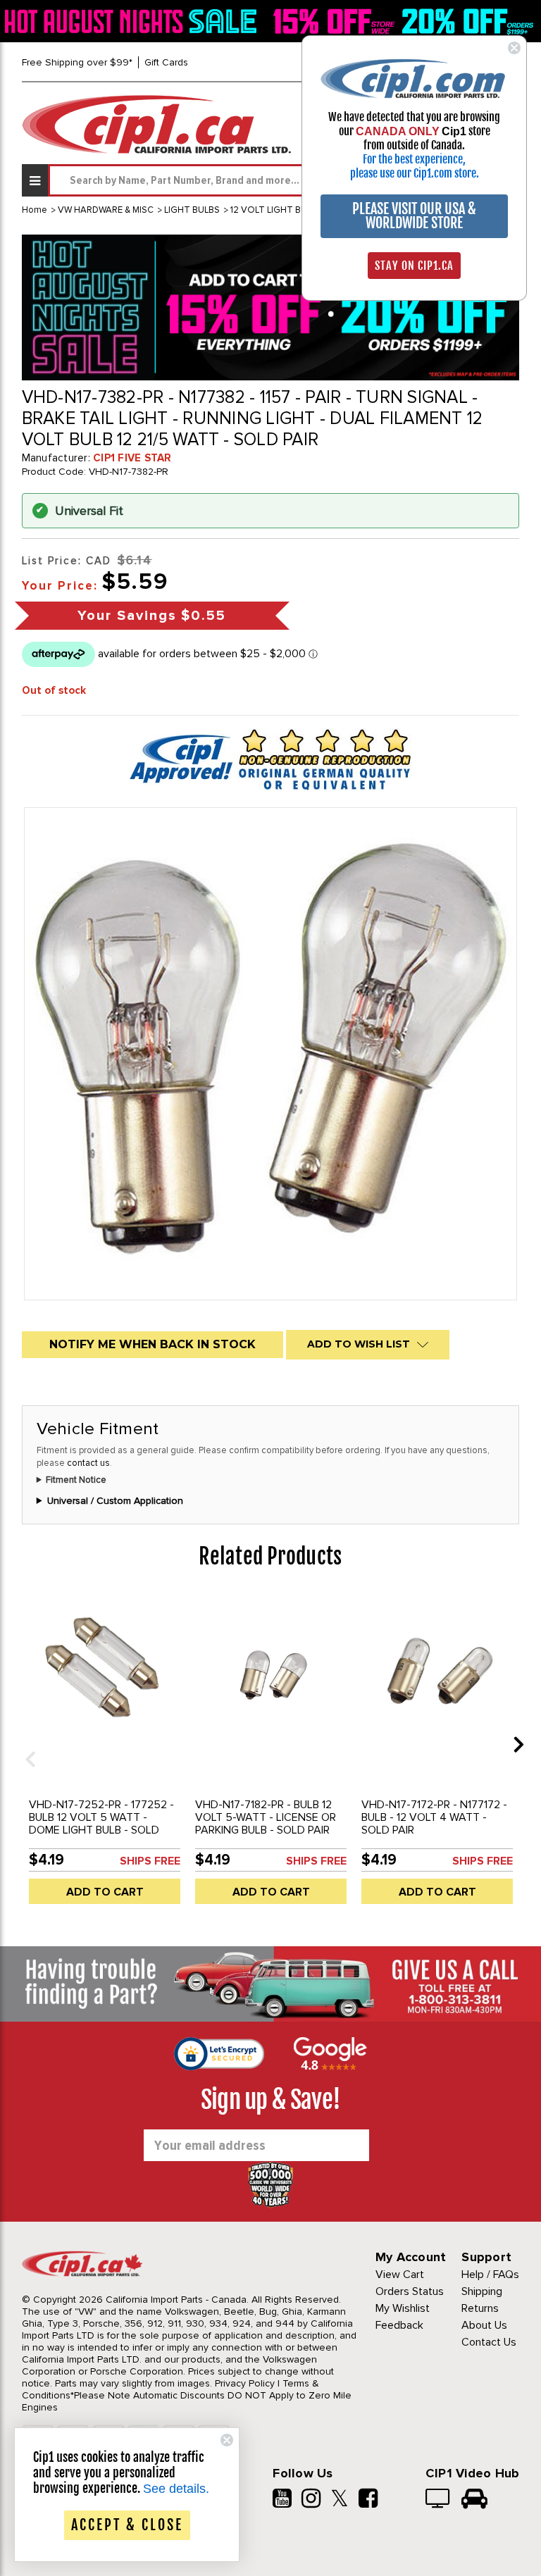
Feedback (399, 2325)
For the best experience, (414, 159)
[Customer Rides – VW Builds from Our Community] (474, 2500)
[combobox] (284, 180)
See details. (176, 2489)
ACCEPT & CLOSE (127, 2525)
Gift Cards (166, 62)
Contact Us (489, 2342)
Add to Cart (105, 1892)
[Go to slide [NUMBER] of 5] (25, 1744)
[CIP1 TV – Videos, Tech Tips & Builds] (439, 2500)
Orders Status (410, 2291)
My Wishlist (403, 2308)
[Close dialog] (514, 48)
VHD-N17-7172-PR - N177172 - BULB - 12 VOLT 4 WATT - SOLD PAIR (434, 1817)
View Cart (400, 2275)
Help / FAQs (490, 2275)
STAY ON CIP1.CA (414, 266)
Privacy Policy (245, 2383)
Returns (480, 2308)
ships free (150, 1861)
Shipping (482, 2291)
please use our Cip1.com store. (415, 173)
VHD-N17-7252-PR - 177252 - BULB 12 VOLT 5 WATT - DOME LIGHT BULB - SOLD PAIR (101, 1824)
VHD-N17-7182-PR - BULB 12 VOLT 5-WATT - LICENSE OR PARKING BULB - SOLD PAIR (266, 1817)
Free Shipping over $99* (77, 62)
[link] (133, 21)
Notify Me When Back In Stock (153, 1344)
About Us (484, 2325)
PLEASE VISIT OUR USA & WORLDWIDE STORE (414, 216)
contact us (88, 1463)
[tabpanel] (105, 1755)
